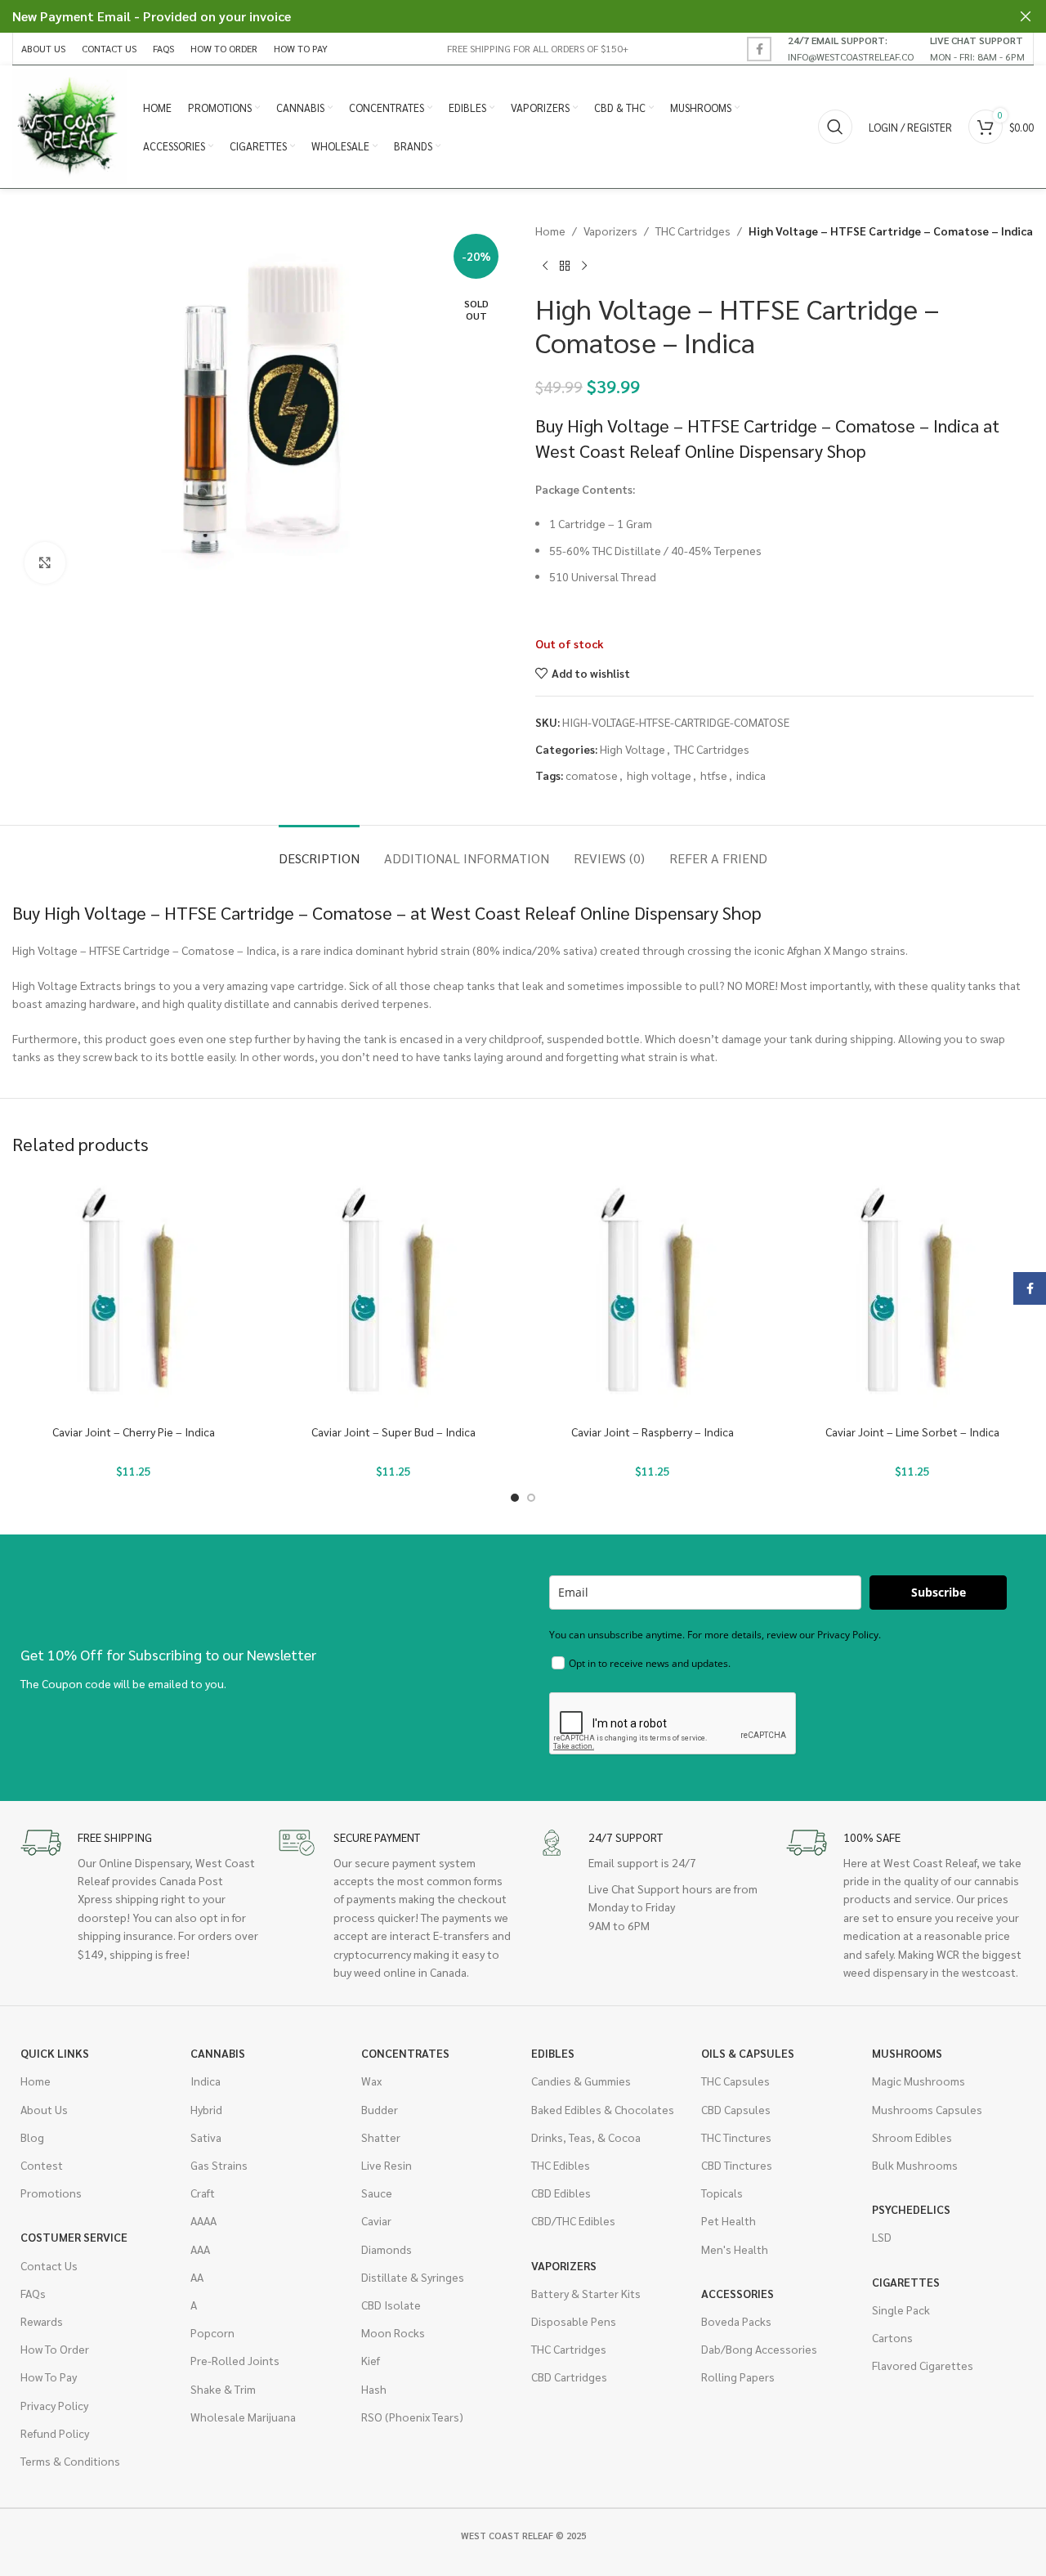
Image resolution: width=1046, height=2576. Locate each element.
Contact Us (49, 2265)
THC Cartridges (693, 231)
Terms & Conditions (70, 2461)
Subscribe (939, 1592)
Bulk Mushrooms (915, 2165)
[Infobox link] (851, 48)
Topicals (722, 2193)
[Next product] (584, 266)
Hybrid (206, 2109)
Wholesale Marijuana (243, 2417)
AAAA (203, 2220)
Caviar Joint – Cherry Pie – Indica (134, 1431)
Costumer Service (74, 2237)
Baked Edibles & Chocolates (603, 2109)
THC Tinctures (736, 2137)
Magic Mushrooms (919, 2081)
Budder (380, 2109)
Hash (374, 2389)
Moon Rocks (393, 2332)
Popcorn (212, 2332)
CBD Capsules (736, 2109)
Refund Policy (55, 2433)
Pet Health (729, 2220)
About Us (44, 2109)
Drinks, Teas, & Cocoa (586, 2137)
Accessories (738, 2293)
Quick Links (55, 2053)
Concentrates (405, 2053)
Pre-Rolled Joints (235, 2360)
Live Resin (387, 2165)
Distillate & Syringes (413, 2277)
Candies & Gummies (581, 2081)
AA (197, 2277)
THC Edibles (561, 2165)
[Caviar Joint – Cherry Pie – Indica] (134, 1295)
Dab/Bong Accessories (759, 2349)
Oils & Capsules (748, 2053)
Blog (32, 2137)
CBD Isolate (391, 2305)
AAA (200, 2249)
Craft (203, 2193)
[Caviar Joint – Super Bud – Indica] (394, 1295)
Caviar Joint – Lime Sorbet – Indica (912, 1431)
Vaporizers (610, 231)
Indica (206, 2081)
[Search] (835, 127)
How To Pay (49, 2377)
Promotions (51, 2193)
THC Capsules (735, 2081)
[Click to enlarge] (45, 562)
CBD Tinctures (737, 2165)
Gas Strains (219, 2165)
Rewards (42, 2321)
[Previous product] (545, 266)
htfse (714, 775)
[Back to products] (565, 266)
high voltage (659, 775)
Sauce (377, 2193)
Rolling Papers (738, 2377)
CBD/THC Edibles (573, 2220)
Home (550, 231)
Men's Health (735, 2249)
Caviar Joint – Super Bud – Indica (393, 1431)
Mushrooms (907, 2053)
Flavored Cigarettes (923, 2365)
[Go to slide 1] (515, 1498)
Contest (42, 2165)
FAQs (33, 2293)
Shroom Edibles (912, 2137)
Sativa (206, 2137)
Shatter (381, 2137)
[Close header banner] (1026, 16)
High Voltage (633, 749)
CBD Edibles (561, 2193)
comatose (592, 775)
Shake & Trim (223, 2389)
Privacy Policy (54, 2405)
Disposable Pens (574, 2321)
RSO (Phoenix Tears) (412, 2417)
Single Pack (901, 2309)
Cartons (892, 2337)
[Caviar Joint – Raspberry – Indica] (653, 1295)
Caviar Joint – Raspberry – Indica (653, 1431)
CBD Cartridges (569, 2377)
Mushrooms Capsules (927, 2109)
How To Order (55, 2349)
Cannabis (218, 2053)
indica (751, 775)
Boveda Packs (736, 2321)
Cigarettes (906, 2282)
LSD (882, 2237)
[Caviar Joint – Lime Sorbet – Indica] (913, 1295)
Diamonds (387, 2249)
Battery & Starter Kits (586, 2293)
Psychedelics (911, 2209)
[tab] (319, 850)
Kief (371, 2360)
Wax (371, 2081)
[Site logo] (69, 125)
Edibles (553, 2053)
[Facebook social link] (759, 49)
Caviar (376, 2220)
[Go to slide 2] (531, 1498)
